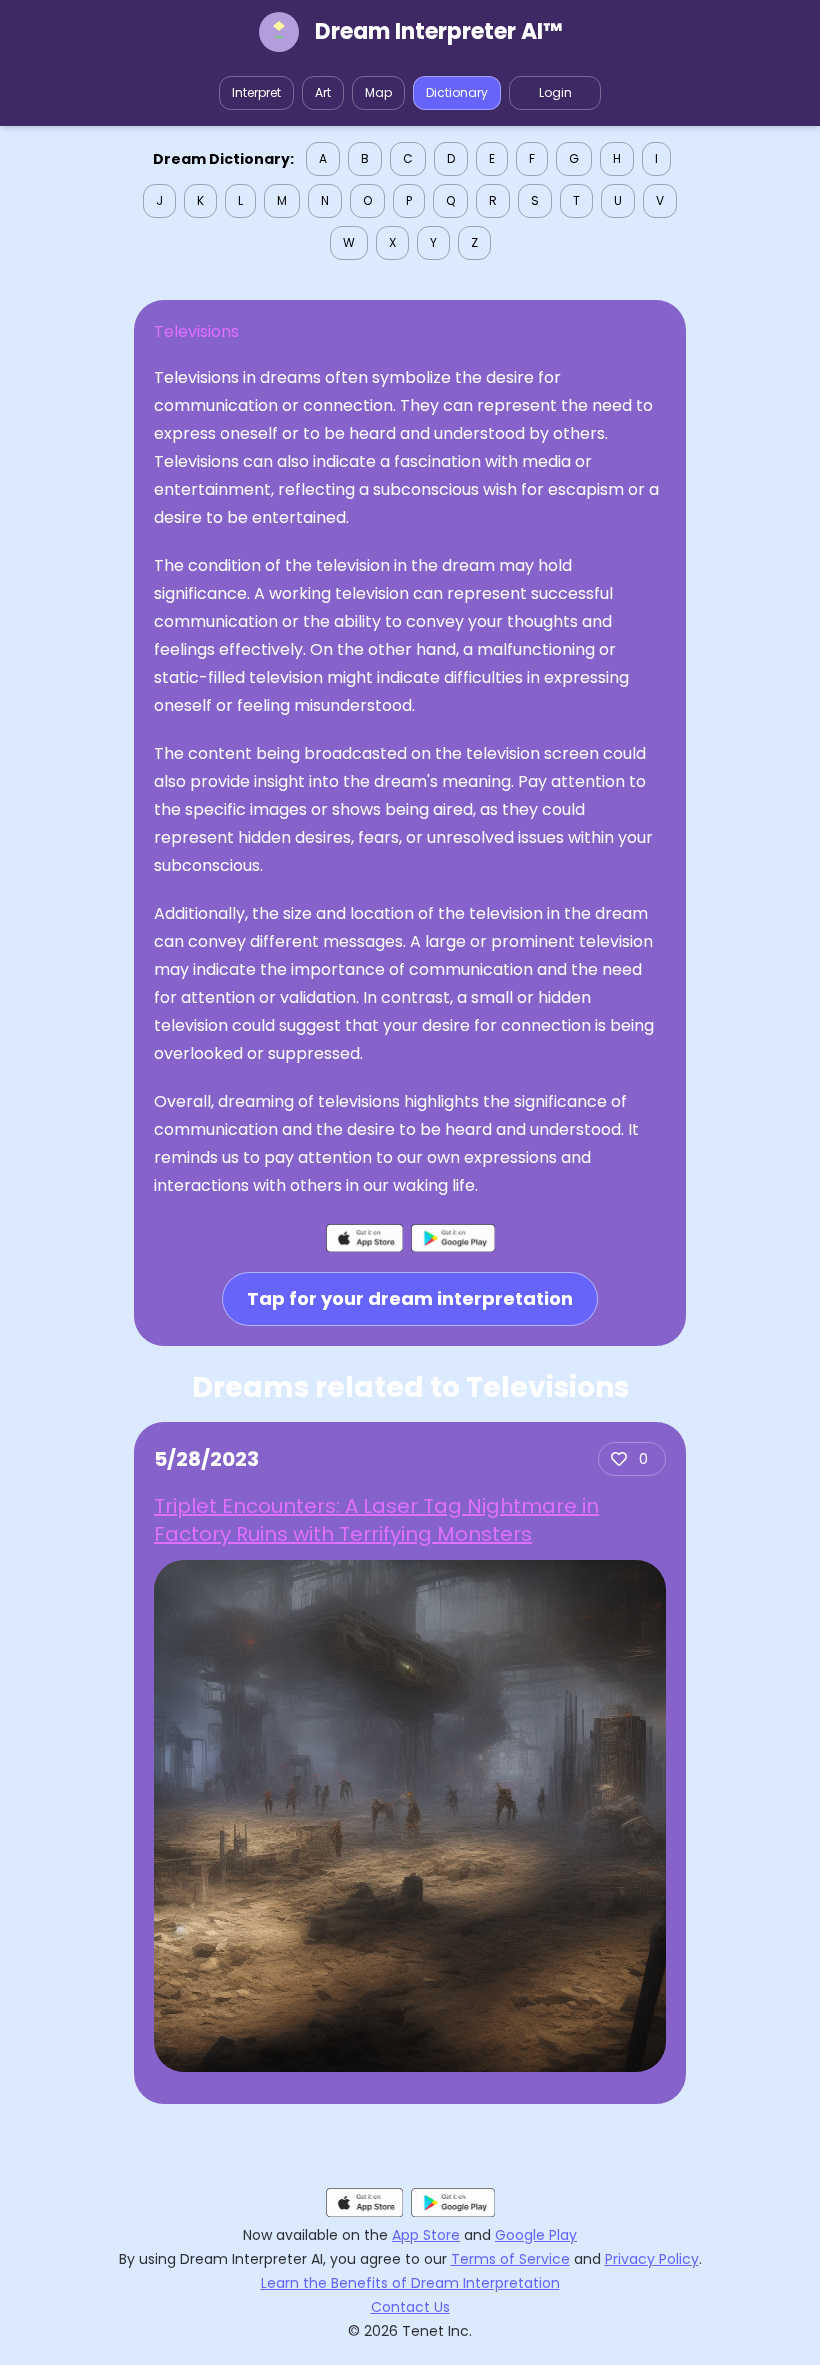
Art (323, 92)
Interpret (256, 92)
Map (378, 92)
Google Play (536, 2235)
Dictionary (457, 92)
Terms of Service (510, 2259)
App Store (426, 2235)
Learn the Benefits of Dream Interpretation (410, 2283)
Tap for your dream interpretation (410, 1298)
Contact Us (410, 2307)
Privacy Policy (652, 2259)
